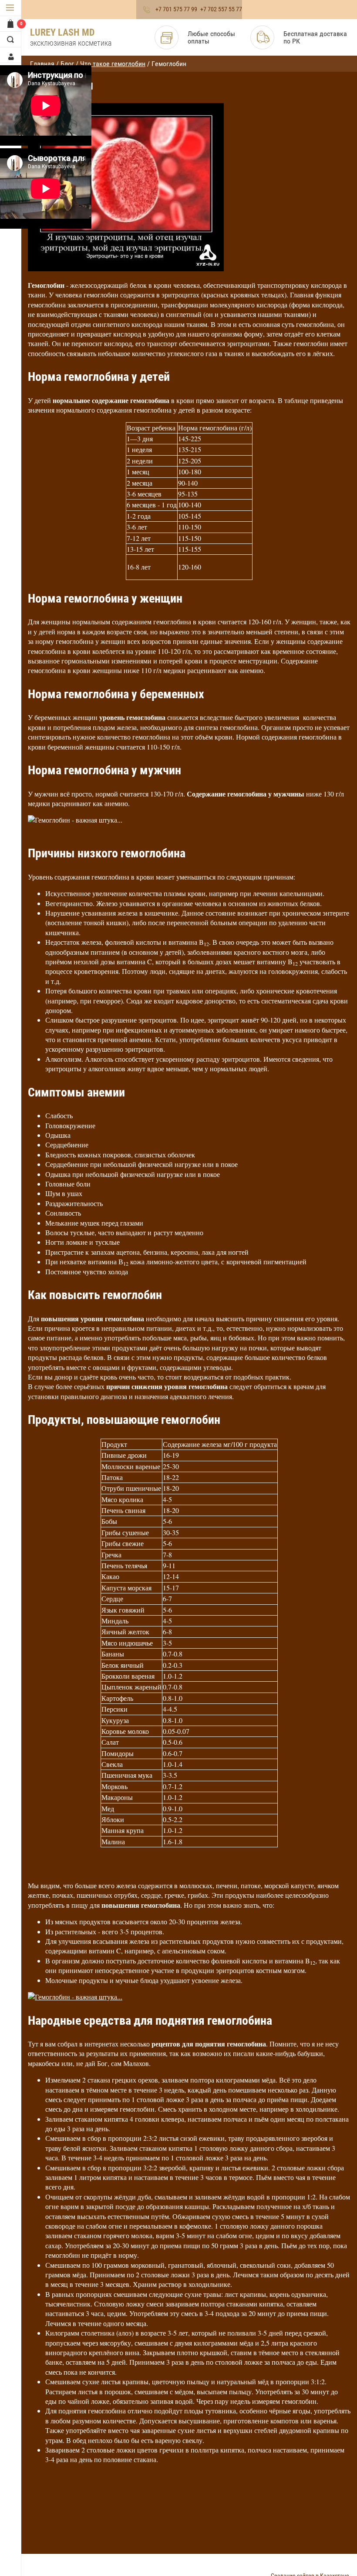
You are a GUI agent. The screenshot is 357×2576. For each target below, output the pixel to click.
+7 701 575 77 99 (176, 9)
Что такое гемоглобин (113, 64)
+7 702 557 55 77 (221, 9)
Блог (67, 64)
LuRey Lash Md (62, 32)
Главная (42, 64)
